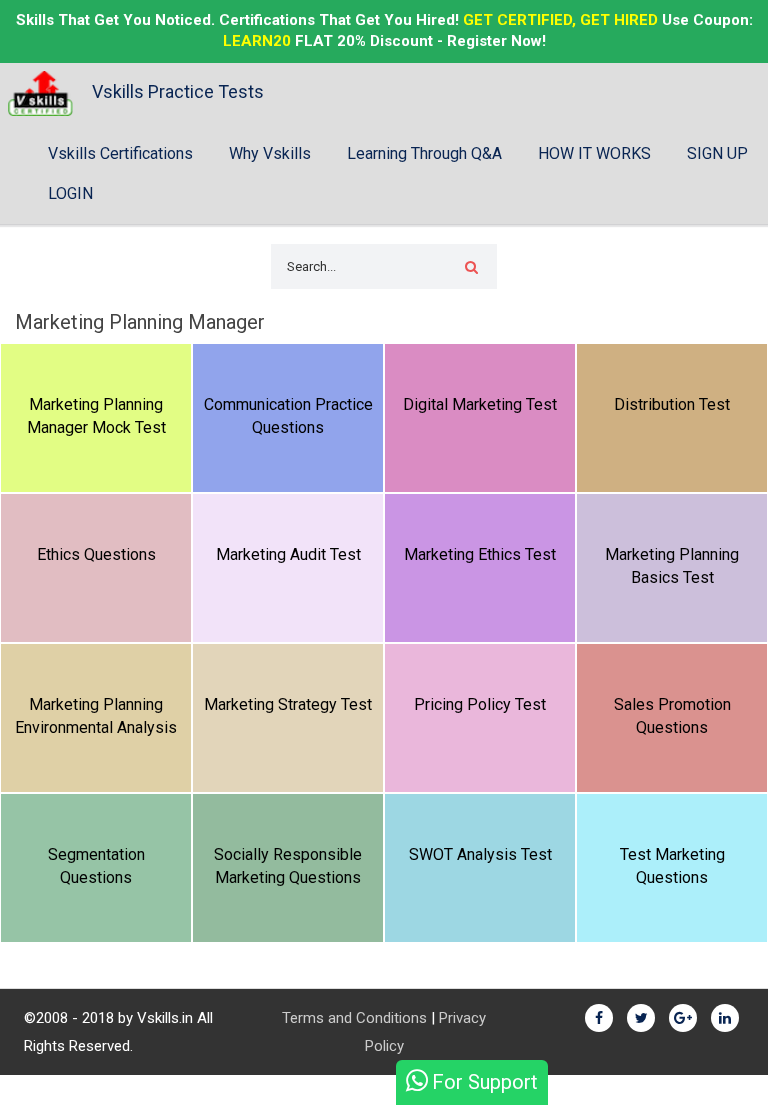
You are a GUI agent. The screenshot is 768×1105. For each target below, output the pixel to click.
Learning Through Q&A (424, 153)
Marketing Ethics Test (480, 554)
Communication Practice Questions (288, 416)
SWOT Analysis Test (480, 854)
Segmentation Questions (96, 866)
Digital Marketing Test (480, 404)
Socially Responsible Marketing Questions (288, 866)
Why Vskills (270, 153)
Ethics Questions (96, 554)
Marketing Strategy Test (288, 704)
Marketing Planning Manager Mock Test (96, 416)
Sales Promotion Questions (672, 716)
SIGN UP (717, 153)
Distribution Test (672, 404)
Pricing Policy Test (480, 704)
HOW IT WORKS (594, 153)
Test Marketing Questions (672, 866)
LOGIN (70, 193)
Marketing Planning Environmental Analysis (96, 716)
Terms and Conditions (354, 1018)
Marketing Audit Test (288, 554)
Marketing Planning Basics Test (672, 566)
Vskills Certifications (120, 153)
